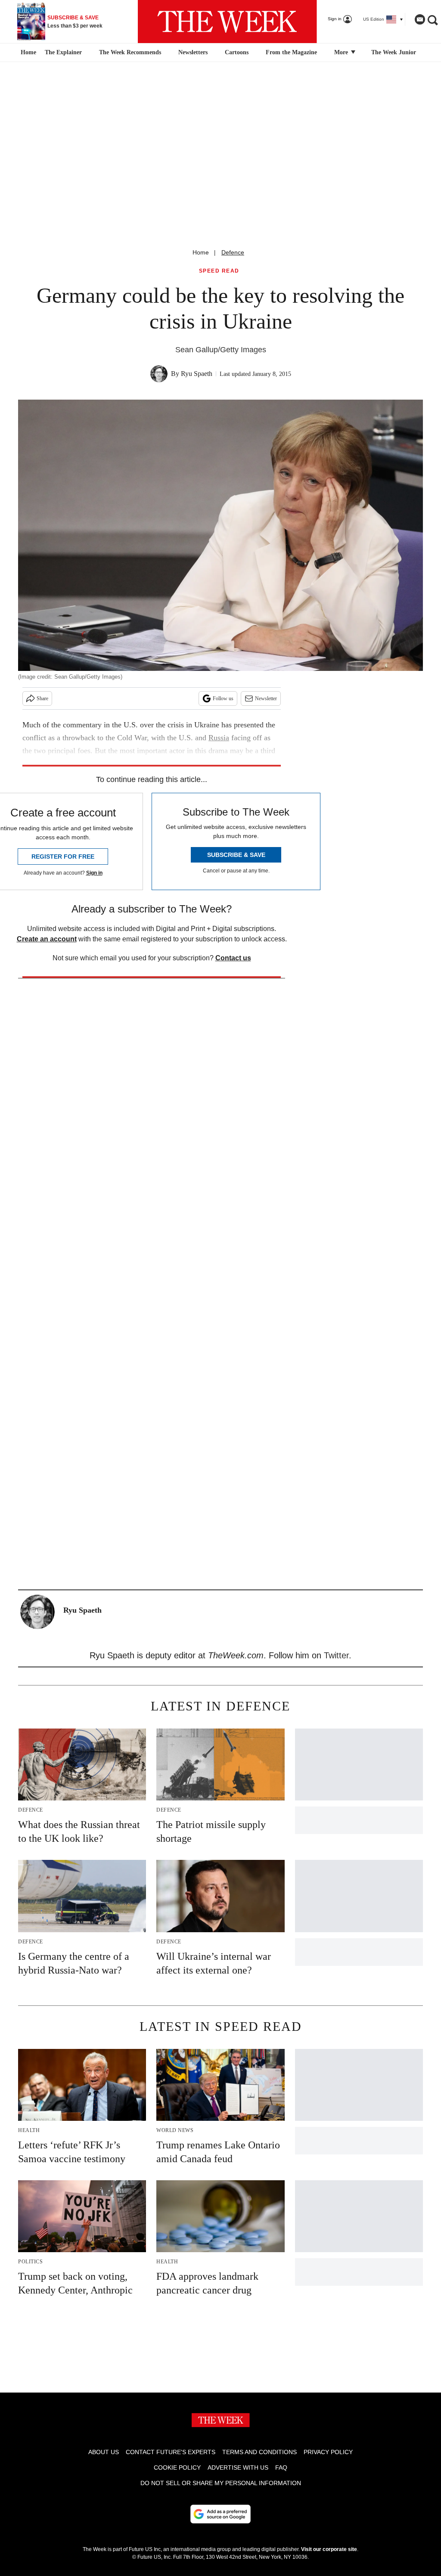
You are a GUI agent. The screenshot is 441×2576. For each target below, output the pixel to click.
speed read (219, 271)
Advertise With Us (238, 2467)
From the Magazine (291, 52)
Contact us (233, 958)
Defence (233, 252)
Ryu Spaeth (197, 374)
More (342, 52)
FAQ (281, 2467)
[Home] (27, 53)
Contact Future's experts (171, 2452)
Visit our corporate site (329, 2549)
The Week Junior (394, 52)
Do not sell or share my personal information (221, 2483)
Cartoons (237, 52)
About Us (104, 2452)
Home (201, 252)
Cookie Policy (177, 2467)
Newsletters (193, 52)
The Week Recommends (130, 52)
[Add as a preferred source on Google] (220, 2514)
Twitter (336, 1655)
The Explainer (63, 52)
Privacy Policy (328, 2452)
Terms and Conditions (259, 2452)
